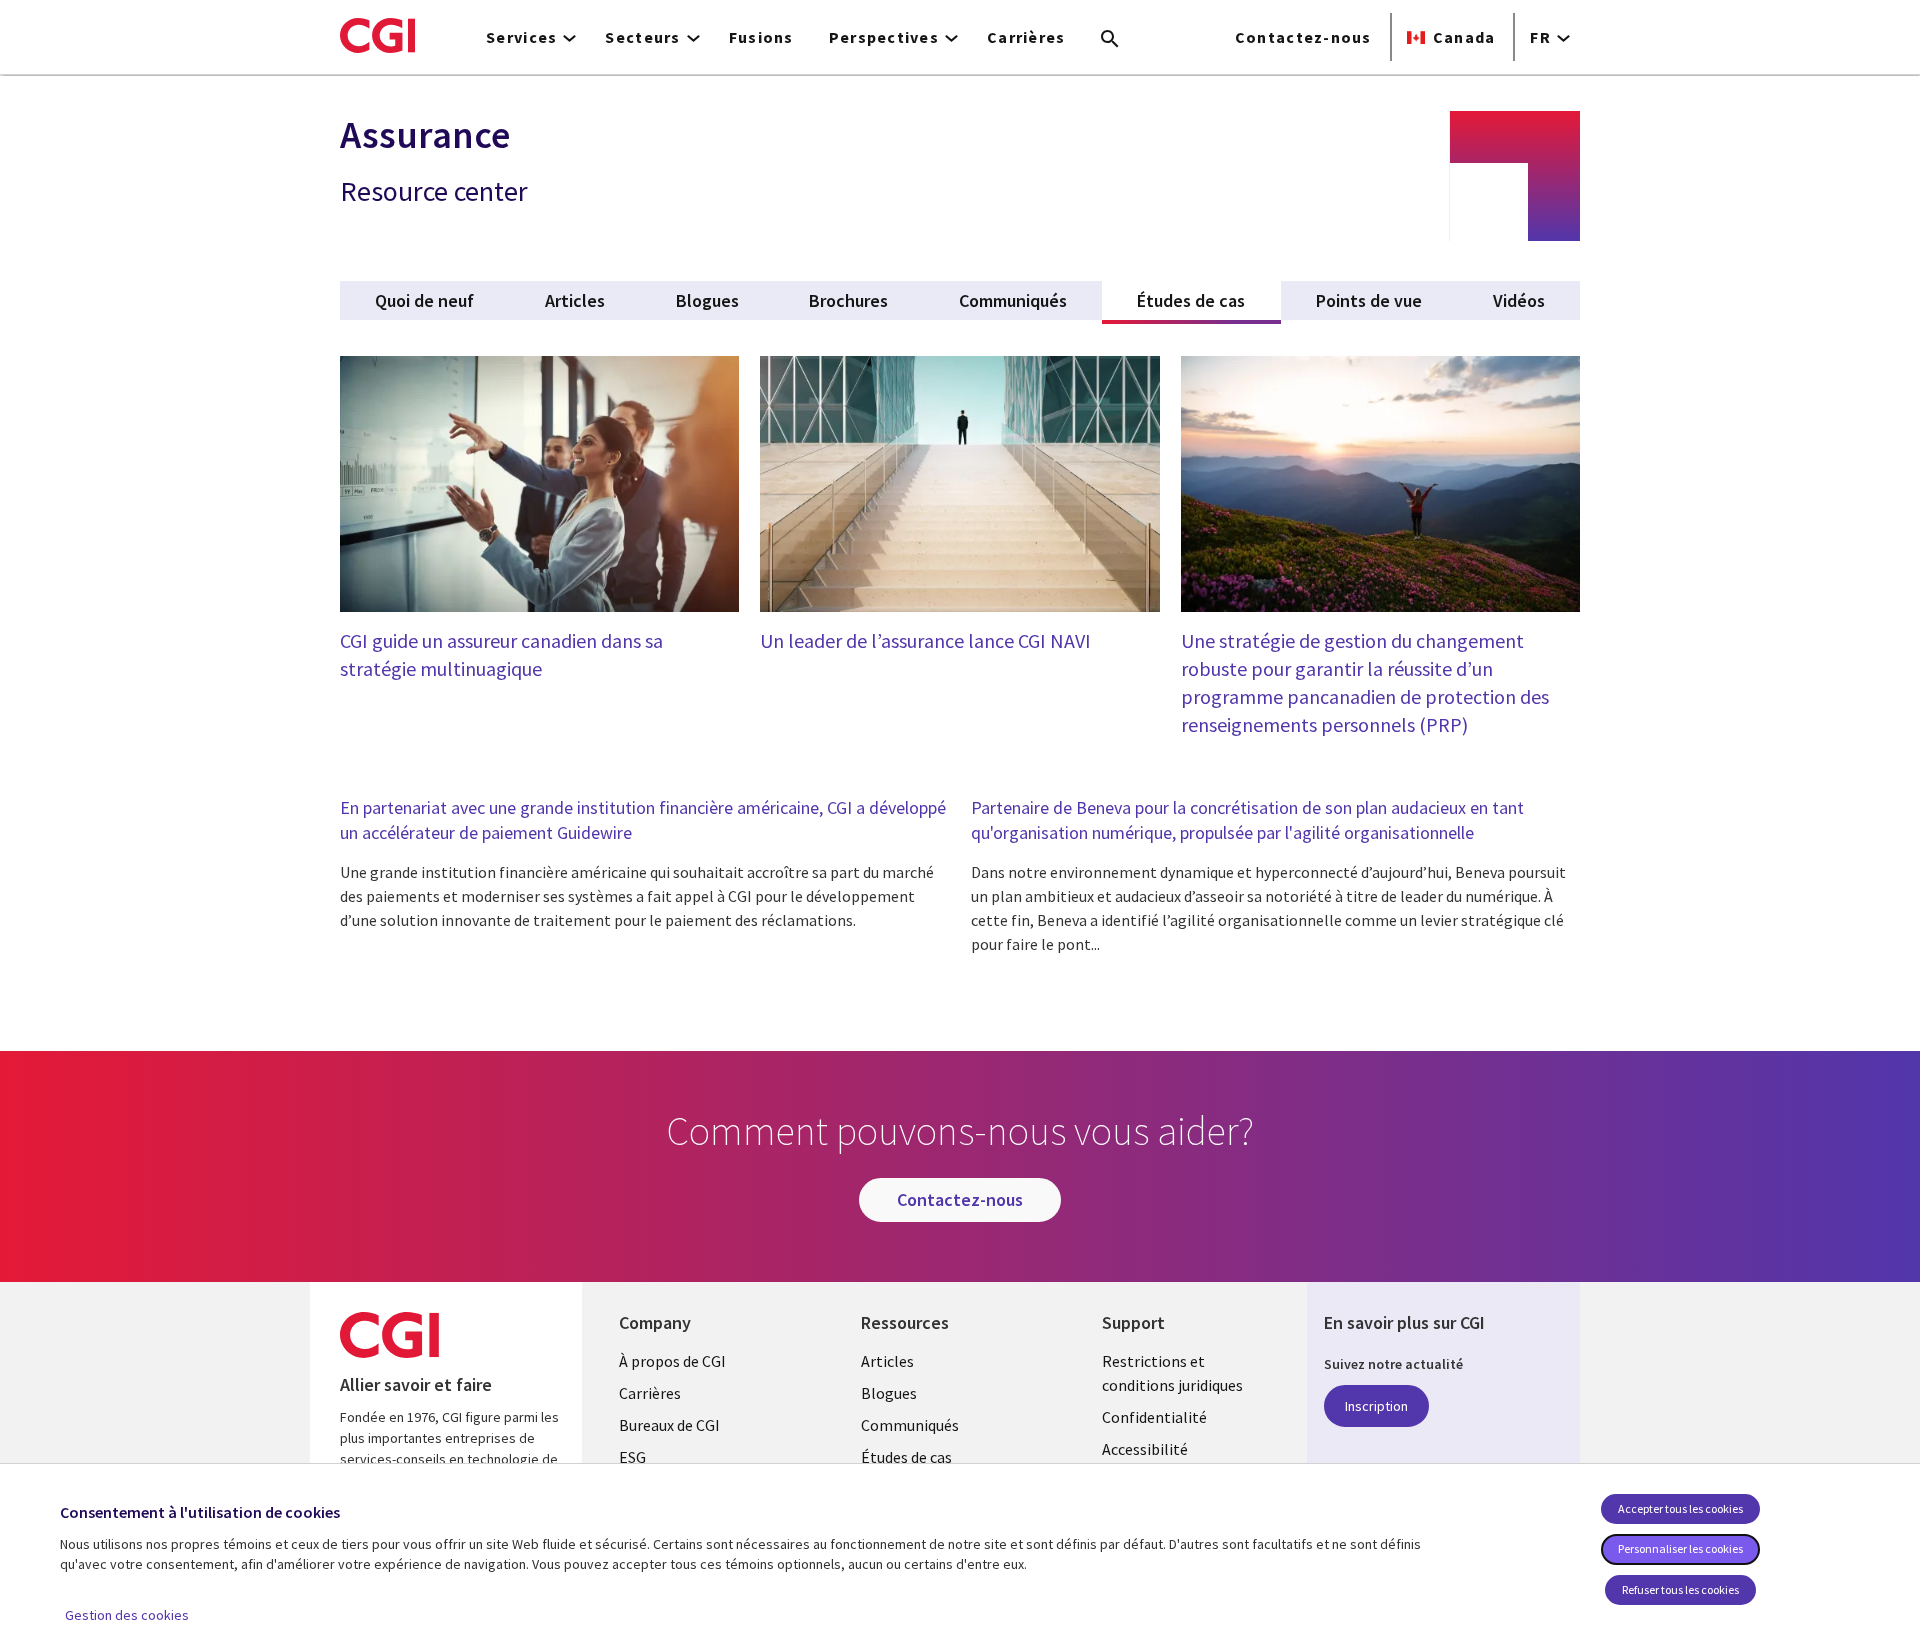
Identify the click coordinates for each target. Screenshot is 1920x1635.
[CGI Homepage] (377, 35)
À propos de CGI (672, 1361)
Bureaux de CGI (669, 1425)
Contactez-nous (1303, 37)
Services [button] (521, 37)
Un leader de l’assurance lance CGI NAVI (925, 640)
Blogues (889, 1393)
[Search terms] (1110, 40)
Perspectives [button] (884, 37)
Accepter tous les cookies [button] (1680, 1508)
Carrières (1026, 37)
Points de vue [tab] (1369, 300)
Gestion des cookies (127, 1615)
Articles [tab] (575, 300)
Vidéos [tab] (1519, 300)
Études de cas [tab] (1208, 300)
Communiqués (910, 1425)
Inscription (1376, 1406)
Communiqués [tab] (1013, 300)
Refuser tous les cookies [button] (1680, 1589)
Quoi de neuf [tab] (424, 300)
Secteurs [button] (642, 37)
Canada (1464, 37)
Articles (887, 1361)
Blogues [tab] (707, 300)
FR (1540, 37)
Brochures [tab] (848, 300)
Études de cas (906, 1457)
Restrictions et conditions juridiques (1172, 1373)
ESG (632, 1457)
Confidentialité (1154, 1417)
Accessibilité (1145, 1449)
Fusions (761, 37)
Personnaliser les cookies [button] (1680, 1548)
